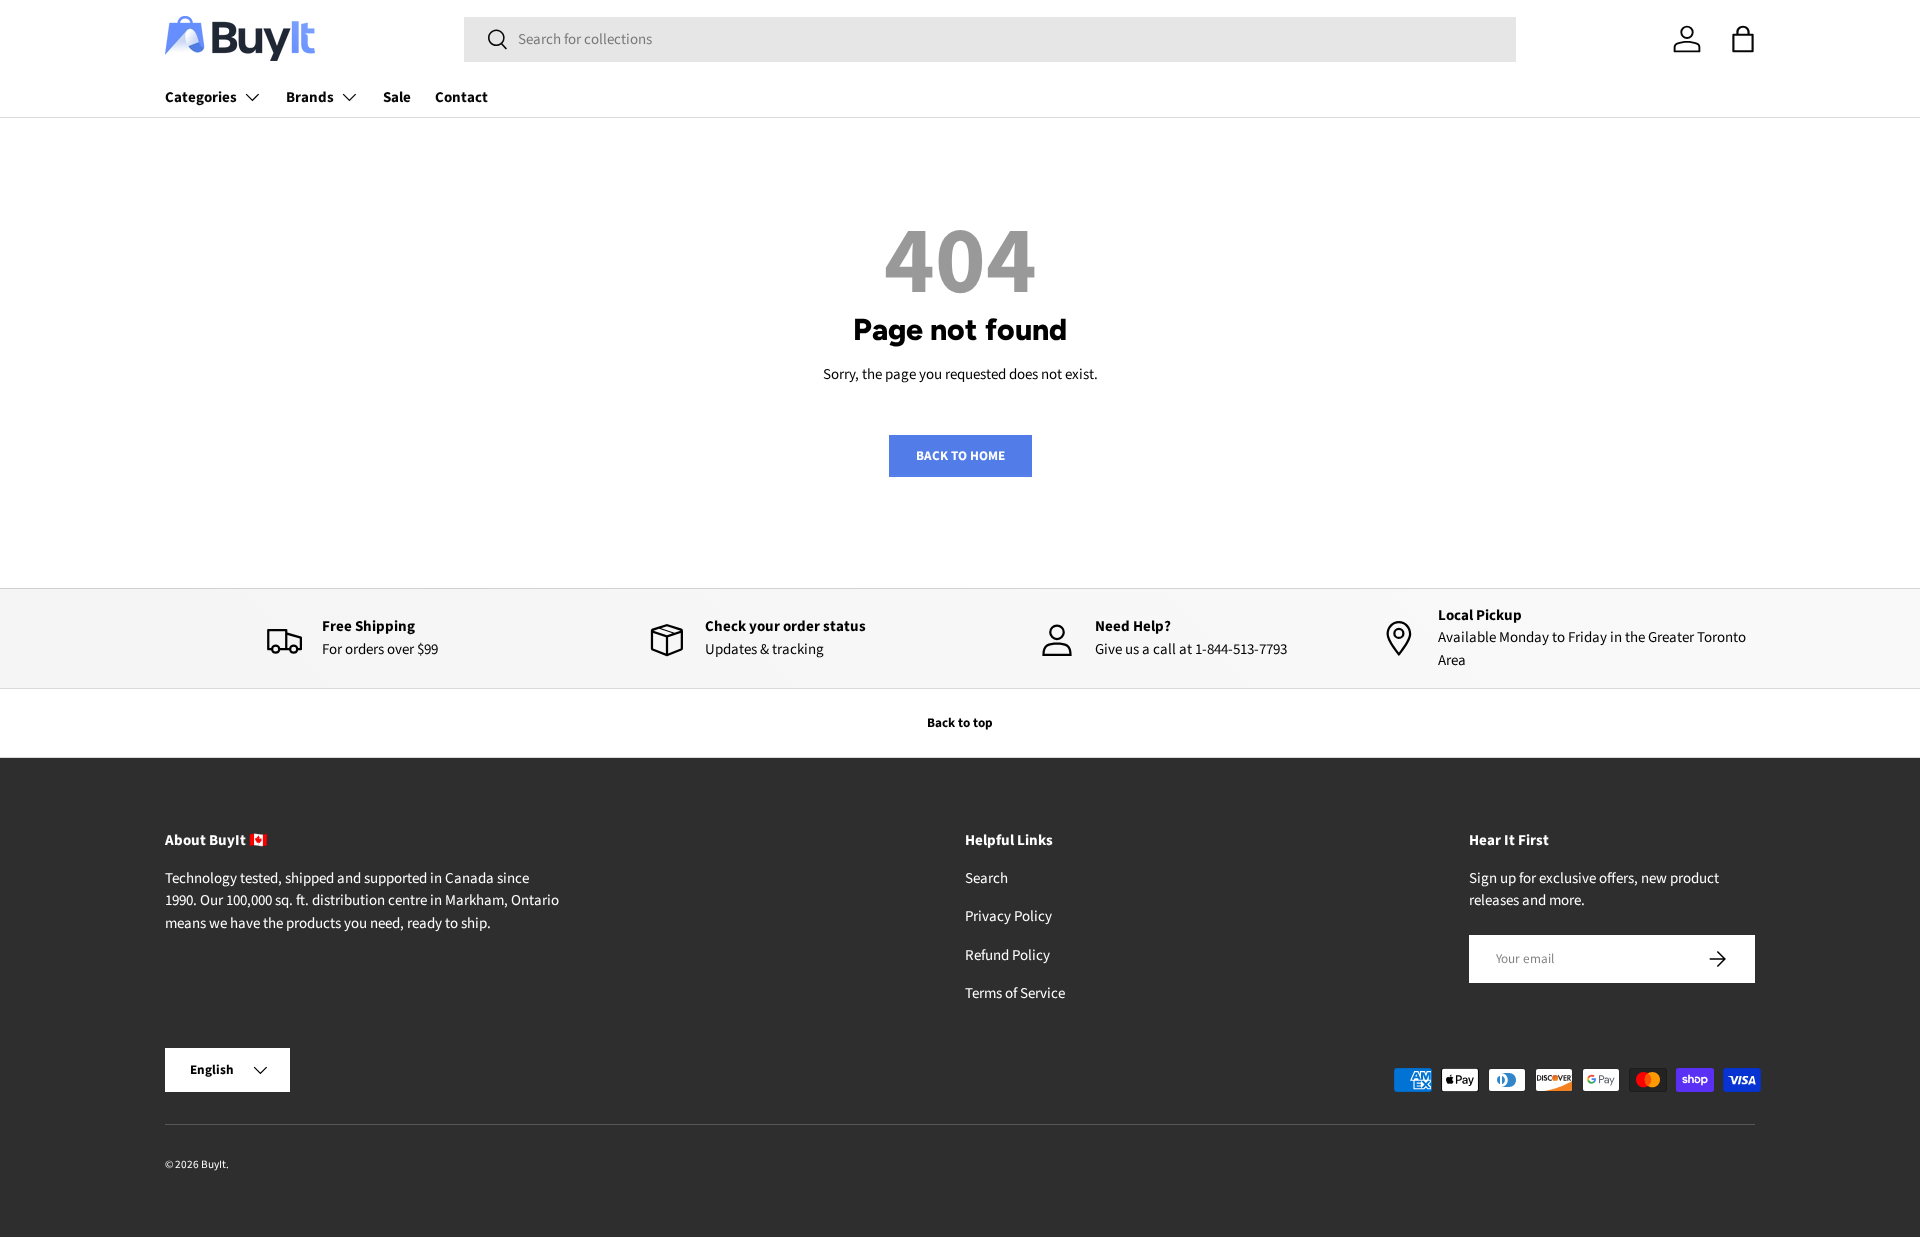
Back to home (960, 455)
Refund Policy (1007, 955)
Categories (201, 97)
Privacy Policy (1008, 916)
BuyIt (213, 1164)
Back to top (960, 722)
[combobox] (990, 39)
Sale (397, 97)
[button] (1743, 39)
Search (986, 878)
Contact (461, 97)
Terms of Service (1015, 993)
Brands (310, 97)
